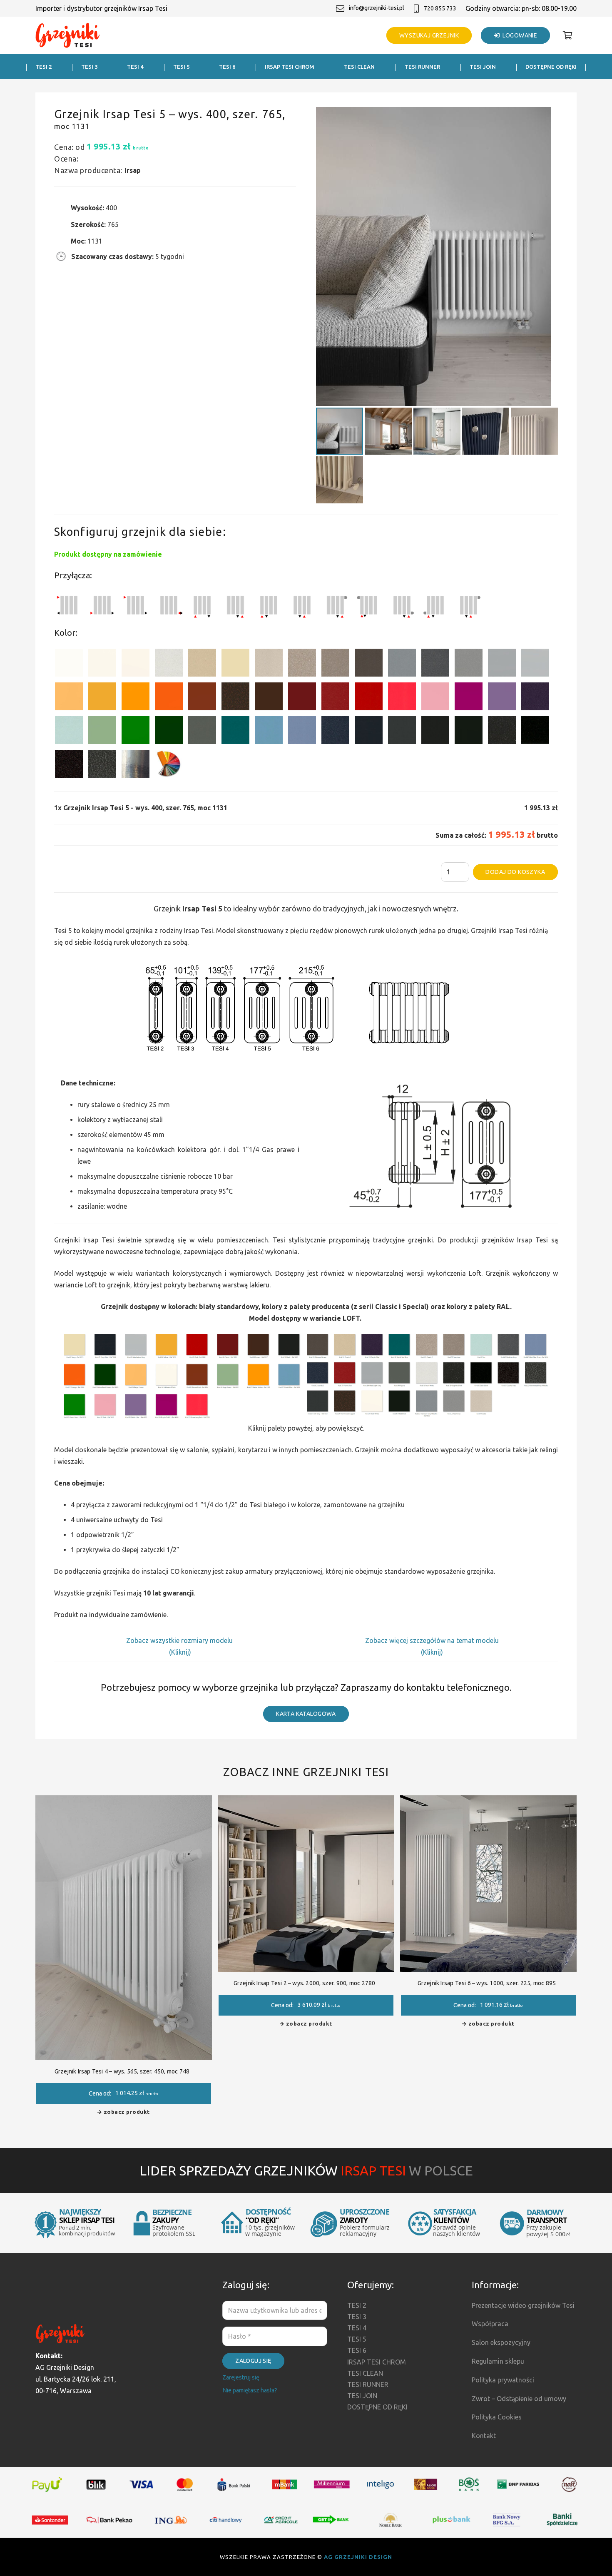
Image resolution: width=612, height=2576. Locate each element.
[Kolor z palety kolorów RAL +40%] (169, 765)
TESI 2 (357, 2305)
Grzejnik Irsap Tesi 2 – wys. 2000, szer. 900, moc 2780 (305, 1983)
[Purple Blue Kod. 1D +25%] (535, 698)
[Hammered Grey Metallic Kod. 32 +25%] (102, 765)
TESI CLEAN (365, 2373)
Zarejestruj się (241, 2377)
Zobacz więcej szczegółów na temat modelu (432, 1640)
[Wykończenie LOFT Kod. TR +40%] (136, 765)
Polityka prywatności (503, 2380)
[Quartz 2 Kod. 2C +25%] (302, 664)
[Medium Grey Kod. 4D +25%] (435, 664)
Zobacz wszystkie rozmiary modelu (180, 1640)
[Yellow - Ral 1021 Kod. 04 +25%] (102, 698)
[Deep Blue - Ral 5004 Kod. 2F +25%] (369, 732)
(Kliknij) (180, 1652)
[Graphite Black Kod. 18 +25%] (502, 732)
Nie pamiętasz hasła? (250, 2390)
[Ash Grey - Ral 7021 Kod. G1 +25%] (402, 732)
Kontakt (484, 2436)
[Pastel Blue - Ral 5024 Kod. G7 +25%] (269, 732)
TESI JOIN (362, 2396)
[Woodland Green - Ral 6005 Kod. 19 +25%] (169, 732)
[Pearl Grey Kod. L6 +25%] (469, 664)
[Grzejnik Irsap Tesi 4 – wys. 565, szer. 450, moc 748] (124, 1801)
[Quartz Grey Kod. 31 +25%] (69, 765)
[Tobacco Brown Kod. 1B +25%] (369, 664)
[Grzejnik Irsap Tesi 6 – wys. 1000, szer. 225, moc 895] (488, 1801)
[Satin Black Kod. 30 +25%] (535, 732)
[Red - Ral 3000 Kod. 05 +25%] (369, 698)
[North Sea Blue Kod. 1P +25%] (235, 732)
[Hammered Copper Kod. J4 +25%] (235, 698)
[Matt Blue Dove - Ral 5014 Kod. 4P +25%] (302, 732)
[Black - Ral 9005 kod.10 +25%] (435, 732)
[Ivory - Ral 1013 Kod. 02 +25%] (235, 664)
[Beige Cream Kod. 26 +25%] (69, 698)
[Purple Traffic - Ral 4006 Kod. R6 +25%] (469, 698)
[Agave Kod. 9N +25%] (202, 732)
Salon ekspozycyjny (501, 2342)
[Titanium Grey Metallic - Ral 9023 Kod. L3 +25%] (402, 664)
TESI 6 (357, 2350)
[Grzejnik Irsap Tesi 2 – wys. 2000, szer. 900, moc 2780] (306, 1801)
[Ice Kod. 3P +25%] (69, 732)
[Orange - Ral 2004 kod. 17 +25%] (169, 698)
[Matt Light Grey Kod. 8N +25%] (502, 664)
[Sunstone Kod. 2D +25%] (335, 664)
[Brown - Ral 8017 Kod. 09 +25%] (269, 698)
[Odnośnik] (68, 36)
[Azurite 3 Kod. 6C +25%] (335, 732)
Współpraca (490, 2324)
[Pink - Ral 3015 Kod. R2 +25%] (435, 698)
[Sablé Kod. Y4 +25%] (269, 664)
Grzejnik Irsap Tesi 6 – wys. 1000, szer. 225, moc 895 (487, 1983)
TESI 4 (357, 2328)
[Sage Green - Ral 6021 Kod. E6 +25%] (102, 732)
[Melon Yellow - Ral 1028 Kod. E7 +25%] (136, 698)
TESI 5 (357, 2339)
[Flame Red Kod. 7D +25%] (335, 698)
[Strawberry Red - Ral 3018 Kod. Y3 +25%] (402, 698)
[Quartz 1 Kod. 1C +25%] (202, 664)
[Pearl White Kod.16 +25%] (169, 664)
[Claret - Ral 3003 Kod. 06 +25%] (302, 698)
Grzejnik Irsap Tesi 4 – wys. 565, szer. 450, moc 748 (122, 2071)
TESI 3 (357, 2317)
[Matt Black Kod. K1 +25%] (469, 732)
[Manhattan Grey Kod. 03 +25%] (535, 664)
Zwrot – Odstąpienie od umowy (519, 2399)
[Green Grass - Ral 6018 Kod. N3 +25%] (136, 732)
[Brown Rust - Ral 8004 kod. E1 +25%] (202, 698)
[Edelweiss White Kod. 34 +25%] (102, 664)
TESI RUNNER (368, 2384)
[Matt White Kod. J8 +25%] (136, 664)
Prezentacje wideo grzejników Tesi (523, 2305)
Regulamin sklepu (498, 2361)
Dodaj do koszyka (515, 872)
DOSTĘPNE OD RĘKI (377, 2407)
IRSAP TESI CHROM (377, 2362)
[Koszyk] (567, 35)
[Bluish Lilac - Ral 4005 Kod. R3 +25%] (502, 698)
